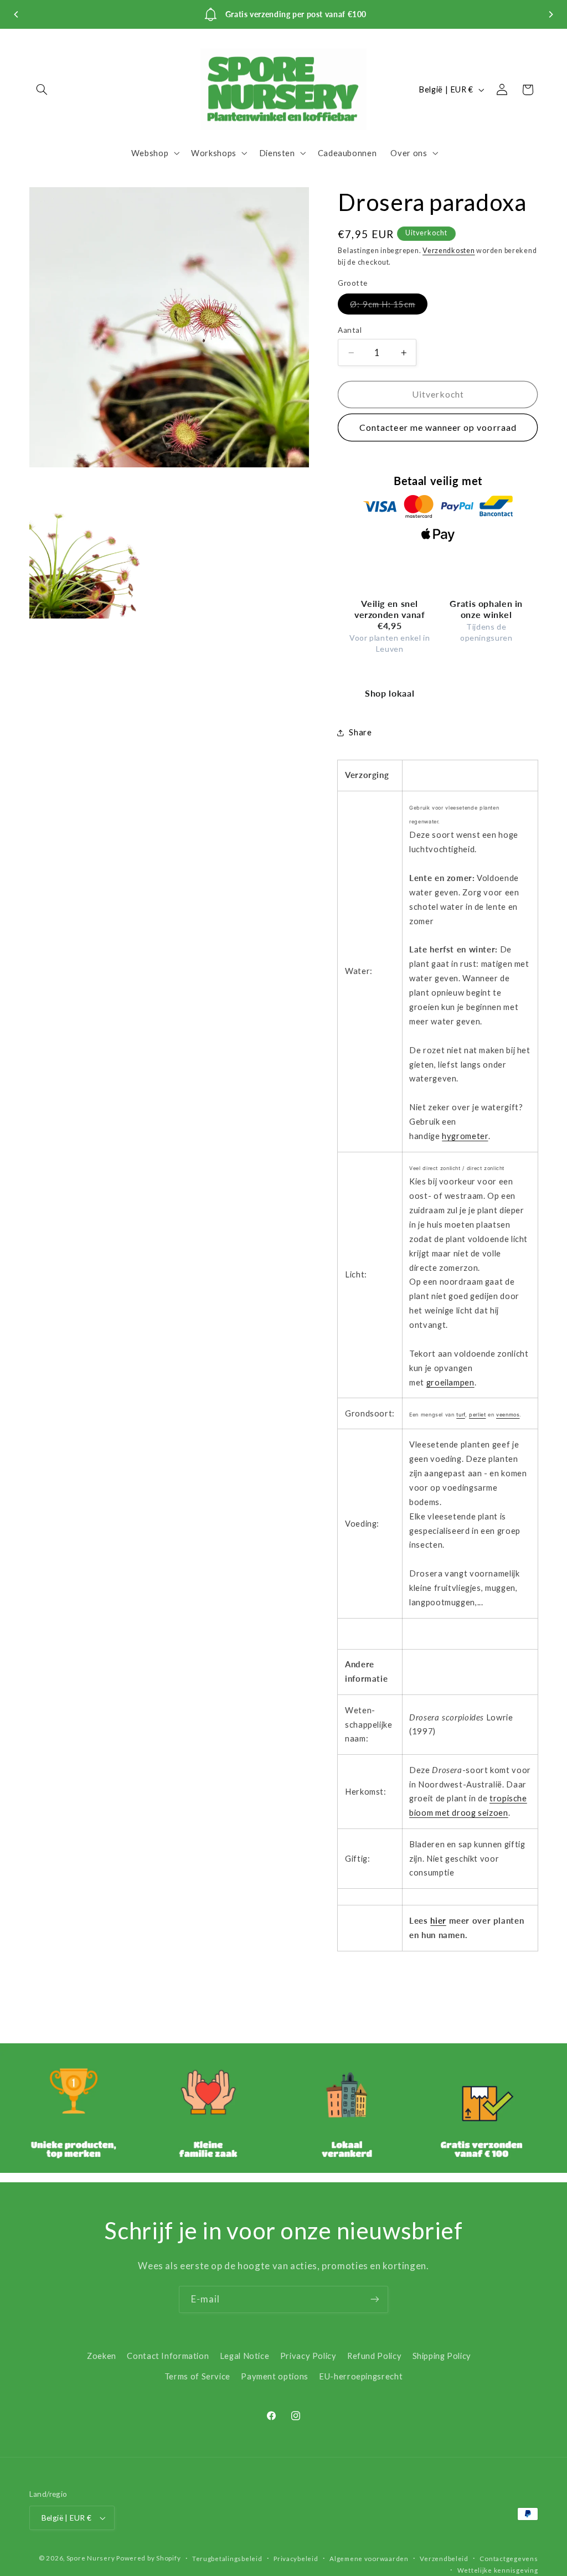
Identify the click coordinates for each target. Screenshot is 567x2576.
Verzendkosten (449, 251)
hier (438, 1920)
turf (461, 1415)
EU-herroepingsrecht (361, 2376)
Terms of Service (197, 2376)
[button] (42, 90)
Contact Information (168, 2356)
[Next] (550, 14)
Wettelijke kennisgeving (498, 2570)
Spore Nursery (91, 2558)
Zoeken (102, 2356)
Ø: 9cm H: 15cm (389, 306)
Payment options (274, 2376)
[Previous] (17, 14)
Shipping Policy (442, 2356)
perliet (477, 1415)
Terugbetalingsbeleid (227, 2559)
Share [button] (360, 732)
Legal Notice (245, 2356)
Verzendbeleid (444, 2559)
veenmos (508, 1415)
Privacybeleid (296, 2559)
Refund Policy (374, 2356)
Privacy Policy (308, 2356)
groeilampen (450, 1382)
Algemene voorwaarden (369, 2559)
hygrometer (465, 1136)
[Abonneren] (375, 2299)
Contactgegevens (509, 2559)
